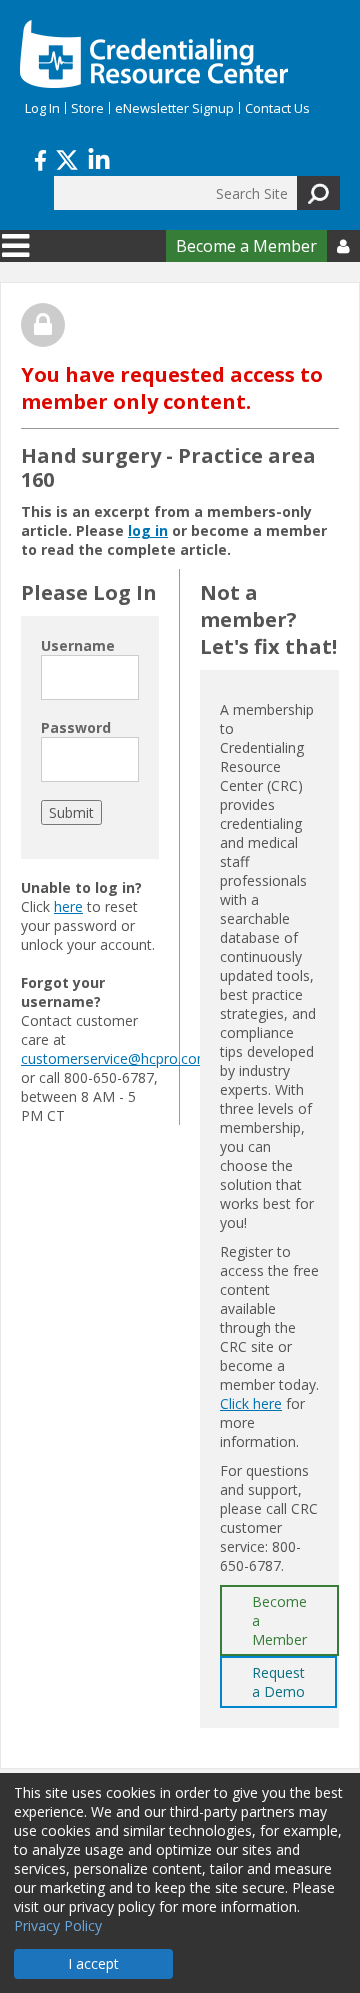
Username (78, 645)
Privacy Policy (58, 1925)
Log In (42, 108)
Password (76, 727)
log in (148, 530)
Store (87, 108)
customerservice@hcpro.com (115, 1058)
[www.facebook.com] (40, 158)
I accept (93, 1963)
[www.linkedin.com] (99, 158)
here (68, 906)
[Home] (154, 54)
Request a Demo (278, 1682)
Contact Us (277, 108)
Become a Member (246, 246)
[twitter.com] (67, 158)
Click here (251, 1403)
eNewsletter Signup (174, 108)
